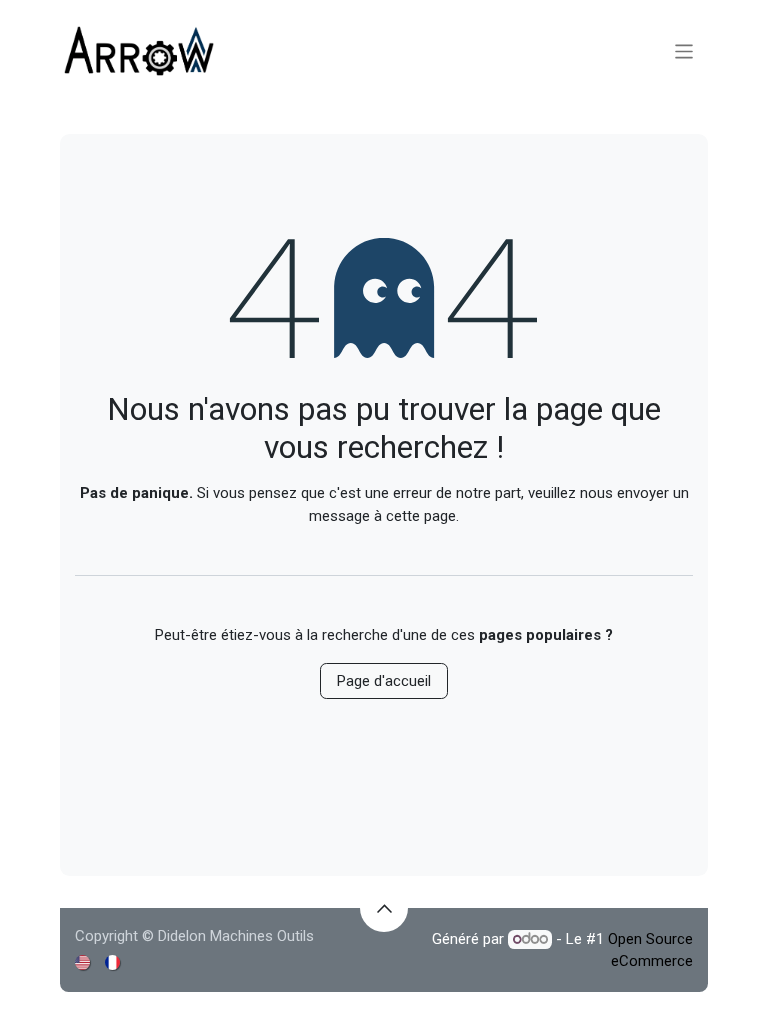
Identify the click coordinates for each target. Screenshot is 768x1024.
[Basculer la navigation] (684, 50)
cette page (421, 516)
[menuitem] (84, 962)
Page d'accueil (384, 681)
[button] (384, 908)
